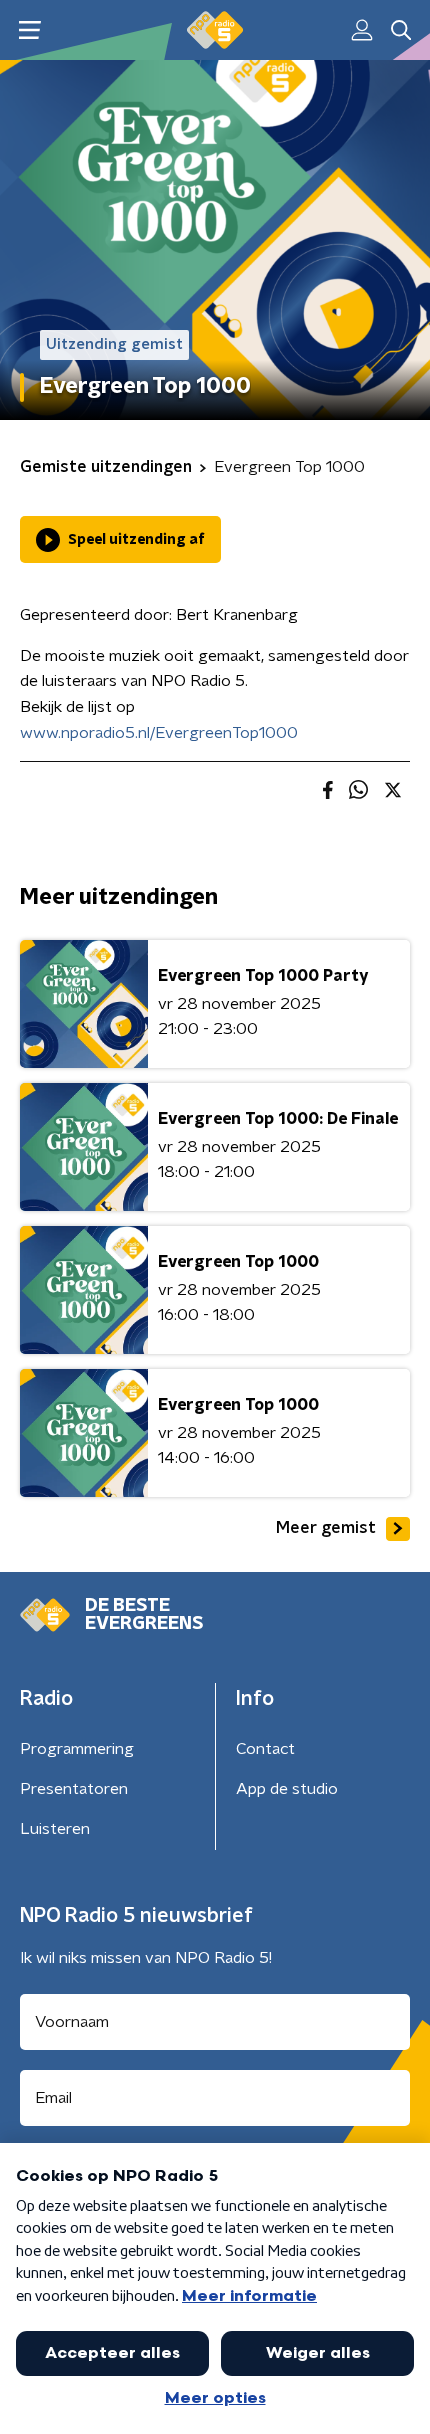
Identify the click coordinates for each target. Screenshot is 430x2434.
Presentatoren (74, 1789)
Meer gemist (326, 1528)
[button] (29, 30)
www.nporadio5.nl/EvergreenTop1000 (159, 733)
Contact (265, 1749)
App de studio (287, 1789)
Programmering (77, 1749)
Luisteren (55, 1829)
